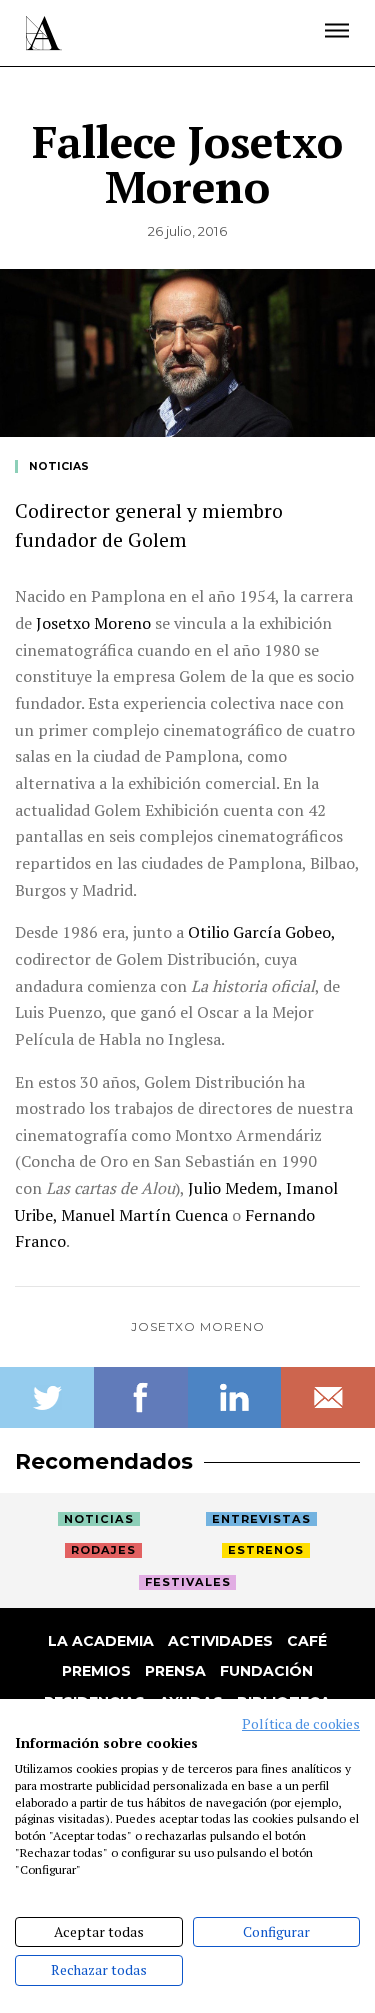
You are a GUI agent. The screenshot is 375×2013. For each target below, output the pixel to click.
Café (307, 1641)
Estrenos (266, 1550)
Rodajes (103, 1550)
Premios (96, 1671)
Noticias (59, 466)
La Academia (101, 1641)
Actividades (220, 1641)
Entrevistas (261, 1519)
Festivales (188, 1582)
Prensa (175, 1671)
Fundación (266, 1671)
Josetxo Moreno (198, 1326)
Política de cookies (301, 1724)
